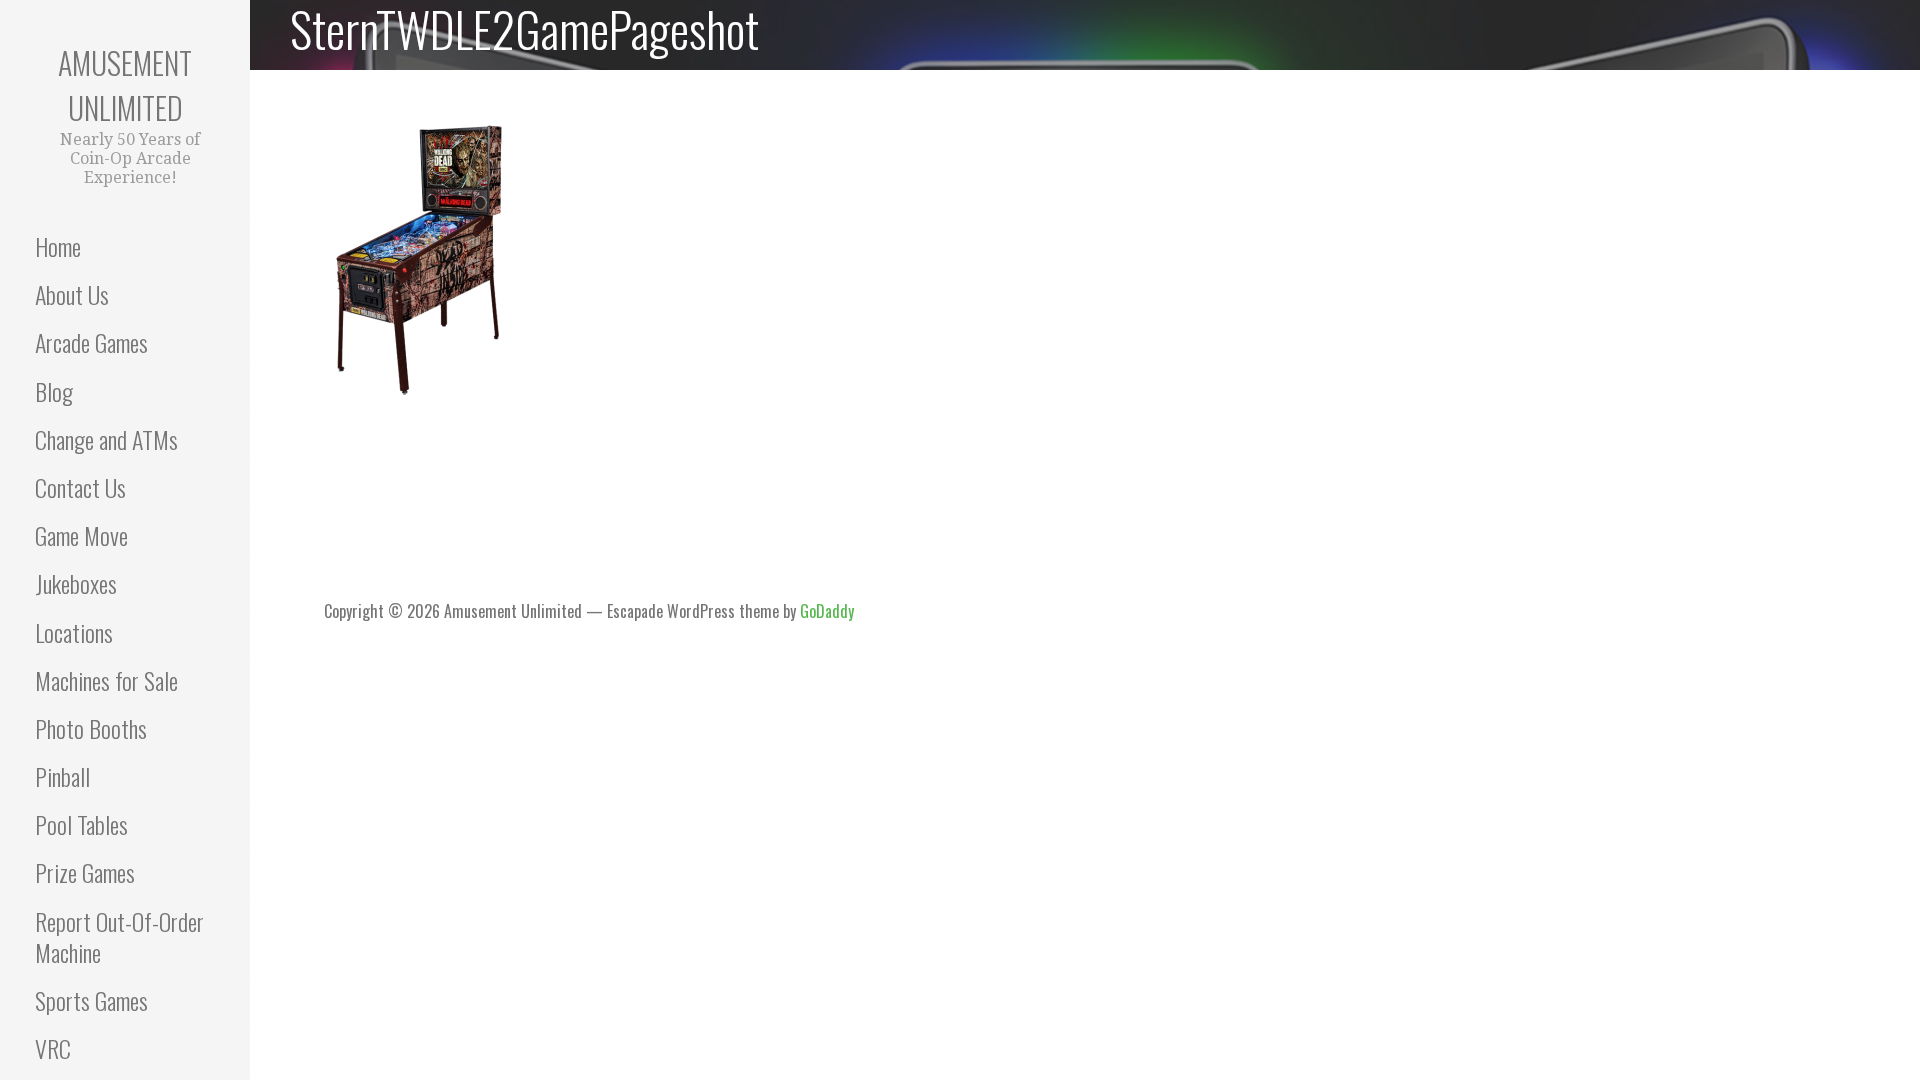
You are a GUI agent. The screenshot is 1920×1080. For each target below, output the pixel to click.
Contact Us (80, 487)
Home (58, 246)
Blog (54, 391)
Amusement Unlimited (125, 85)
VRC (53, 1048)
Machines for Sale (106, 680)
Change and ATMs (106, 439)
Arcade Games (91, 342)
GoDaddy (827, 611)
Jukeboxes (76, 583)
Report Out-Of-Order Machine (119, 936)
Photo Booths (91, 728)
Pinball (62, 776)
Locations (74, 632)
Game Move (81, 535)
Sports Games (91, 1000)
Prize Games (85, 872)
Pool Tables (81, 824)
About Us (72, 294)
